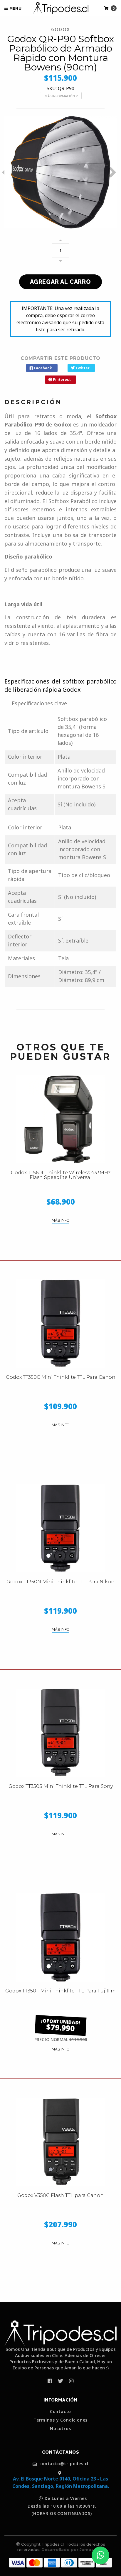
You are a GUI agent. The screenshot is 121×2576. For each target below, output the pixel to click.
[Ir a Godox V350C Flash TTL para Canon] (60, 2142)
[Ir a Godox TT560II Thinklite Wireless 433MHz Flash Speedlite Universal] (60, 1119)
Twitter (82, 368)
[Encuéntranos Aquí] (60, 2473)
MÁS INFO (60, 1220)
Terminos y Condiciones (61, 2420)
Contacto (60, 2412)
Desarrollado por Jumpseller (72, 2549)
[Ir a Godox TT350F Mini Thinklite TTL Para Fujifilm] (60, 1937)
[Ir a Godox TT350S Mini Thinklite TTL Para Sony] (60, 1733)
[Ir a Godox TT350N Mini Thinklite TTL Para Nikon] (60, 1528)
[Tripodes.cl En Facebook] (50, 2381)
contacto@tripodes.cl (63, 2464)
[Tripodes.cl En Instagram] (71, 2381)
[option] (60, 172)
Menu (15, 8)
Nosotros (60, 2429)
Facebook (42, 368)
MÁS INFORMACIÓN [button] (60, 96)
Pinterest (61, 379)
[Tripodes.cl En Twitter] (60, 2381)
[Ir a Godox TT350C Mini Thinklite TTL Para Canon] (60, 1324)
